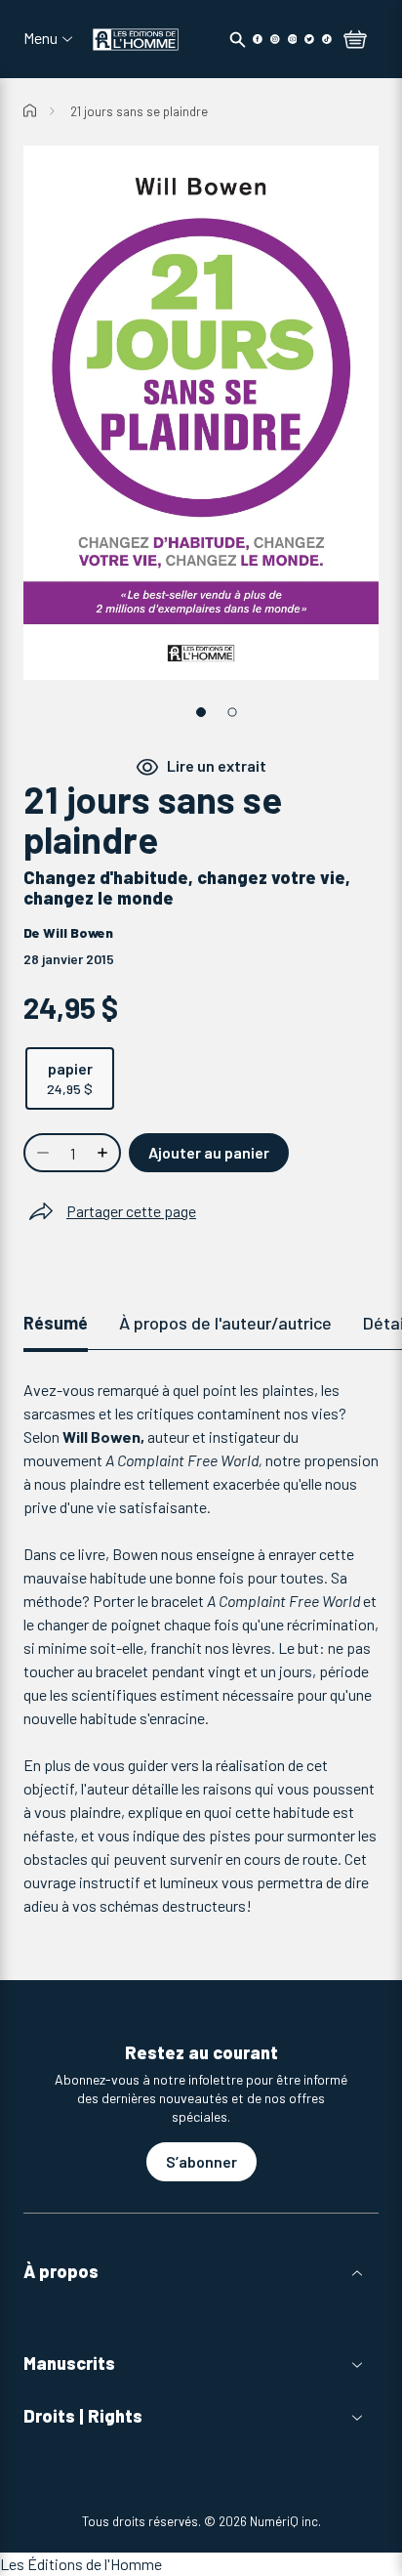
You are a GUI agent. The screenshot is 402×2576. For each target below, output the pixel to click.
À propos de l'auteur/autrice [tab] (225, 1323)
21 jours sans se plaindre (139, 111)
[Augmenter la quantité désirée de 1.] (104, 1153)
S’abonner (201, 2161)
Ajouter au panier (209, 1152)
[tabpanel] (201, 1648)
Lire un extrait (217, 765)
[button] (201, 2272)
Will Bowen (78, 932)
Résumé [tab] (56, 1323)
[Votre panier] (355, 41)
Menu (40, 38)
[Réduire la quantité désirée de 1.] (41, 1153)
